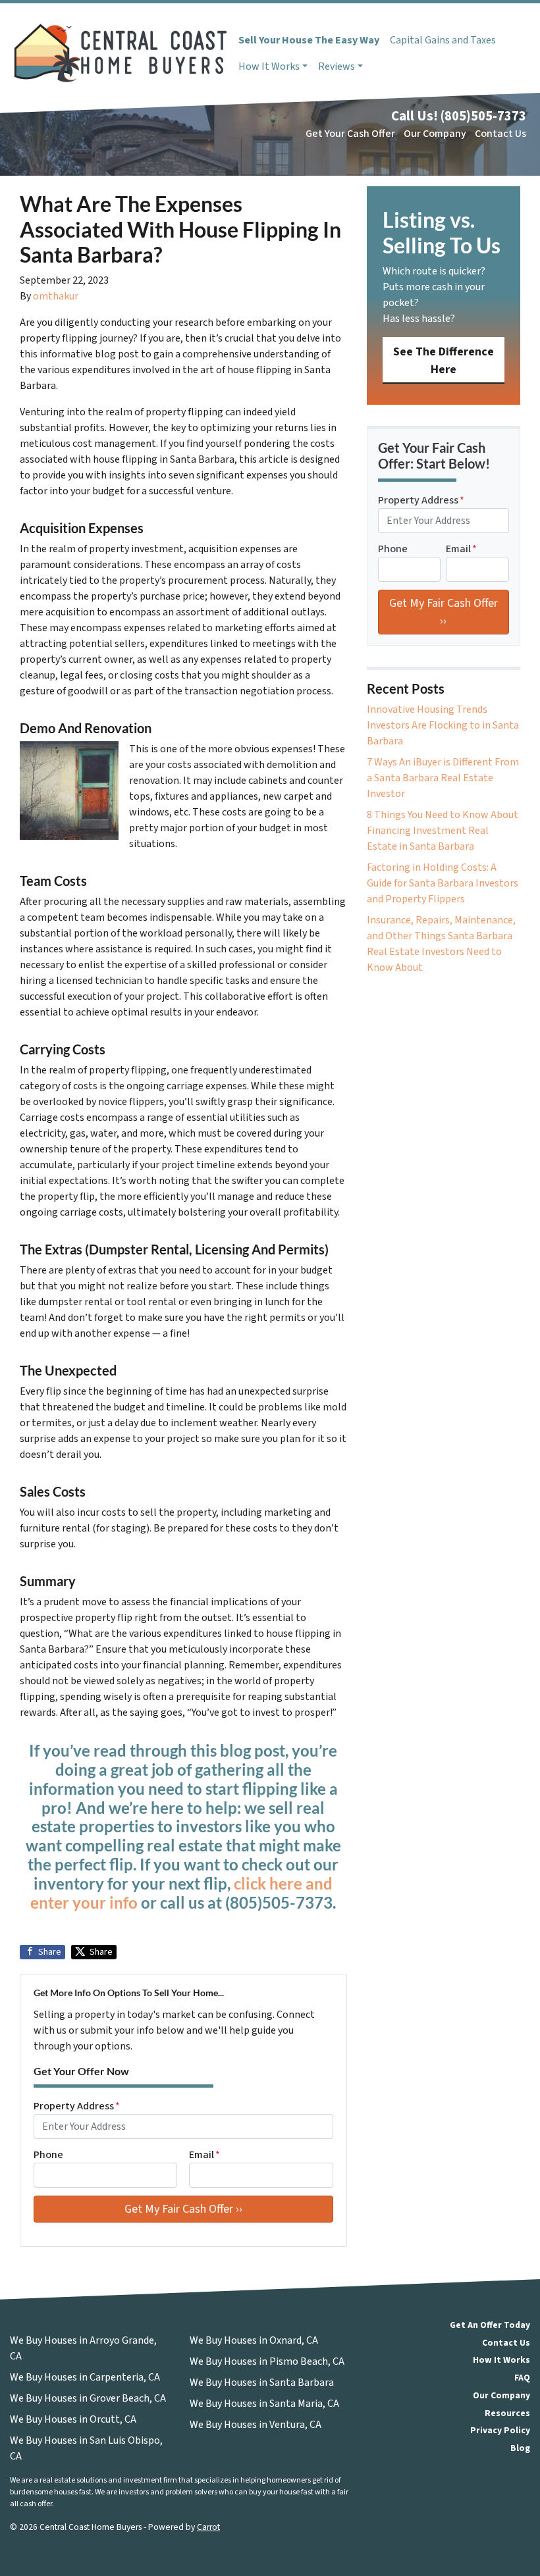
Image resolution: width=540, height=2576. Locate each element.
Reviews (337, 66)
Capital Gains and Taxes (443, 40)
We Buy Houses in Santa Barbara (262, 2383)
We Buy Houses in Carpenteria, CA (85, 2377)
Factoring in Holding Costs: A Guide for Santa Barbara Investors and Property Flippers (443, 883)
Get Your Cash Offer (350, 134)
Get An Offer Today (490, 2325)
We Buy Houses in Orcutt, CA (73, 2419)
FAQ (522, 2378)
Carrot (208, 2527)
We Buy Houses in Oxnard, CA (254, 2340)
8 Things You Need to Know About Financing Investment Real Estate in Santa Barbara (443, 831)
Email (204, 2155)
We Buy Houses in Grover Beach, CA (88, 2398)
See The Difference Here (444, 361)
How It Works (269, 66)
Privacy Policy (500, 2430)
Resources (507, 2413)
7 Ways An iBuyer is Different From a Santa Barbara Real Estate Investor (443, 778)
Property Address (77, 2106)
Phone (48, 2155)
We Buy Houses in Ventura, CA (256, 2425)
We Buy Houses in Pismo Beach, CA (267, 2361)
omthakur (56, 296)
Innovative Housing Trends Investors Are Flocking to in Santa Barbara (443, 725)
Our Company (435, 134)
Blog (520, 2448)
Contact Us (500, 134)
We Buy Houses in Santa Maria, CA (264, 2404)
